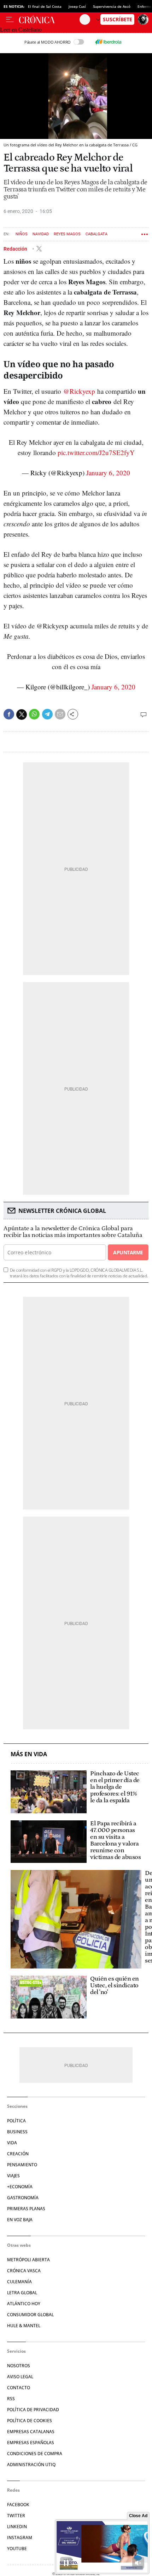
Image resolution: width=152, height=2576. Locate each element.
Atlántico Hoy (24, 2304)
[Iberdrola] (108, 42)
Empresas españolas (31, 2443)
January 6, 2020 (108, 473)
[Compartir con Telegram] (47, 714)
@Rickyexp (79, 391)
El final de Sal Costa (45, 6)
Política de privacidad (33, 2410)
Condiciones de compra (35, 2454)
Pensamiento (22, 2165)
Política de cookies (30, 2421)
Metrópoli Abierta (28, 2260)
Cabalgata (97, 234)
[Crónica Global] (49, 19)
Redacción (16, 249)
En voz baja (20, 2220)
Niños (22, 234)
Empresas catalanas (31, 2432)
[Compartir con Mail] (60, 714)
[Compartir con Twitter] (22, 715)
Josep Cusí (77, 6)
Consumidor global (30, 2315)
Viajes (13, 2176)
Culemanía (19, 2282)
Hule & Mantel (24, 2326)
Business (17, 2132)
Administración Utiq (31, 2465)
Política (16, 2121)
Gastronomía (23, 2198)
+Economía (20, 2187)
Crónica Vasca (24, 2271)
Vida (12, 2143)
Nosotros (19, 2366)
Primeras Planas (26, 2209)
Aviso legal (20, 2377)
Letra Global (22, 2293)
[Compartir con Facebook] (9, 714)
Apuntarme (128, 1252)
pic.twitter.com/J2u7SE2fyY (96, 452)
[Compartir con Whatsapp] (34, 714)
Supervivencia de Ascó (112, 6)
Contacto (19, 2388)
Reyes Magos (67, 234)
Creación (18, 2154)
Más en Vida (29, 1754)
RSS (11, 2399)
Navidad (41, 234)
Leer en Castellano (21, 30)
